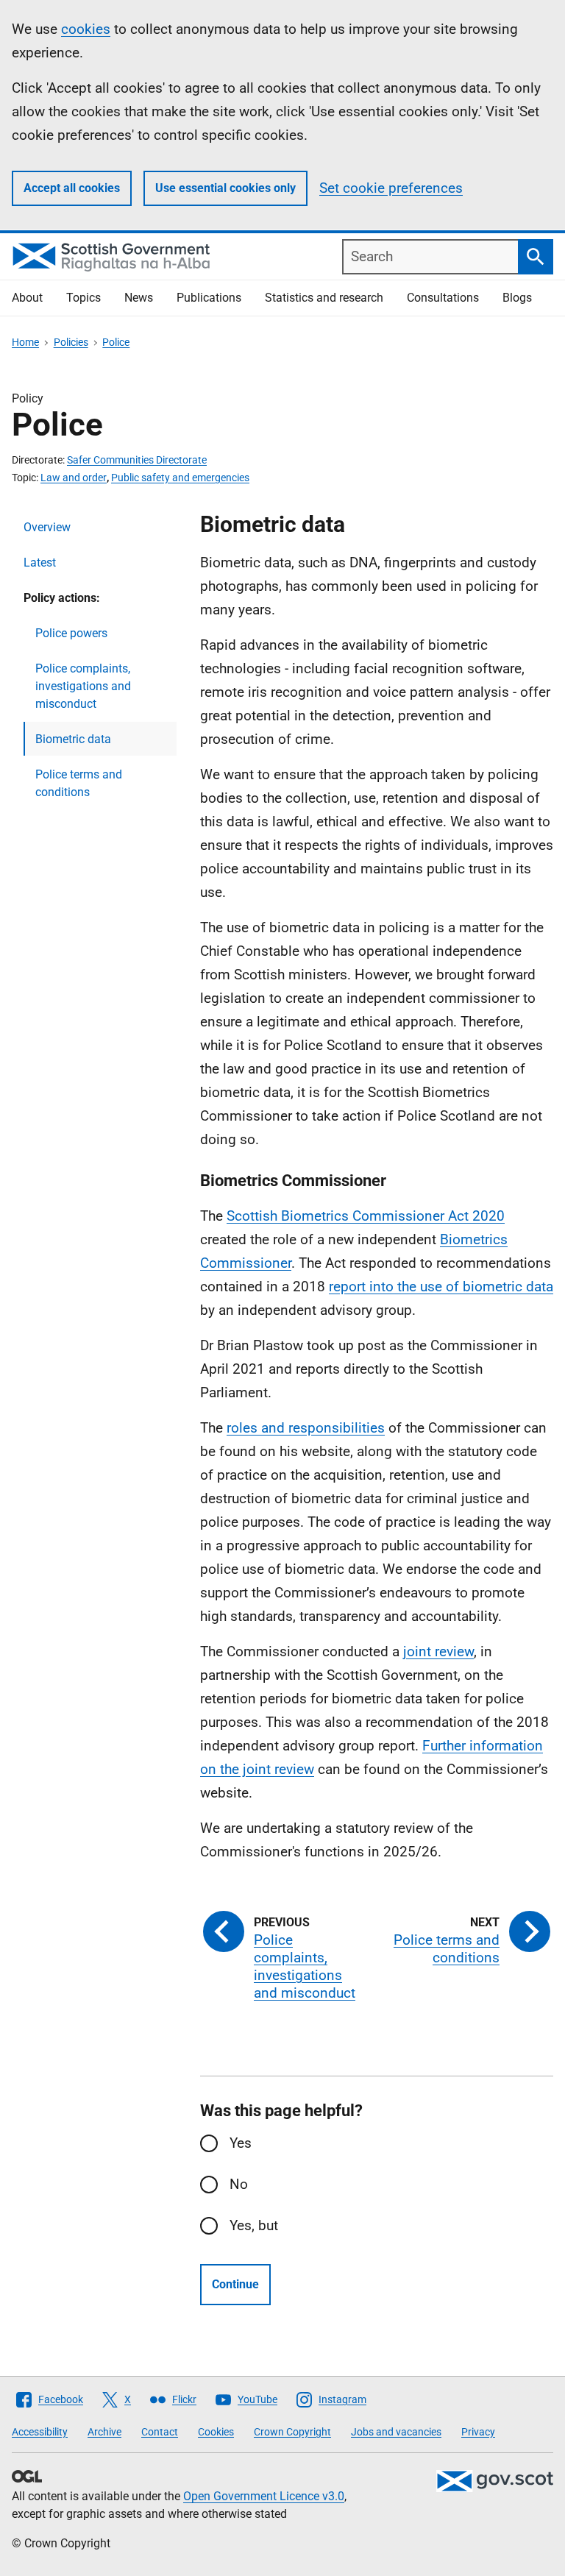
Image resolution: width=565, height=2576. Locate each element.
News (139, 298)
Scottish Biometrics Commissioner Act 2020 (366, 1216)
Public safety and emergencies (180, 478)
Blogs (517, 298)
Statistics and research (324, 298)
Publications (209, 298)
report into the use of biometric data (441, 1287)
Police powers (71, 633)
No (239, 2184)
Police (116, 342)
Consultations (443, 298)
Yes (241, 2143)
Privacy (478, 2432)
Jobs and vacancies (396, 2432)
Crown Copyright (292, 2432)
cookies (86, 29)
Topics (83, 298)
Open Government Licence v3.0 (264, 2496)
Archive (104, 2432)
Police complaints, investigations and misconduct (83, 686)
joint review (438, 1651)
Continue (235, 2284)
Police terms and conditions (79, 783)
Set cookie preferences (391, 188)
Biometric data (73, 739)
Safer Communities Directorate (137, 460)
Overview (47, 527)
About (27, 298)
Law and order (74, 478)
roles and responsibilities (306, 1428)
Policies (71, 342)
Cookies (216, 2432)
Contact (160, 2432)
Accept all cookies (72, 188)
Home (25, 342)
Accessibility (40, 2432)
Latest (40, 563)
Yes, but (254, 2225)
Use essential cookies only (225, 188)
